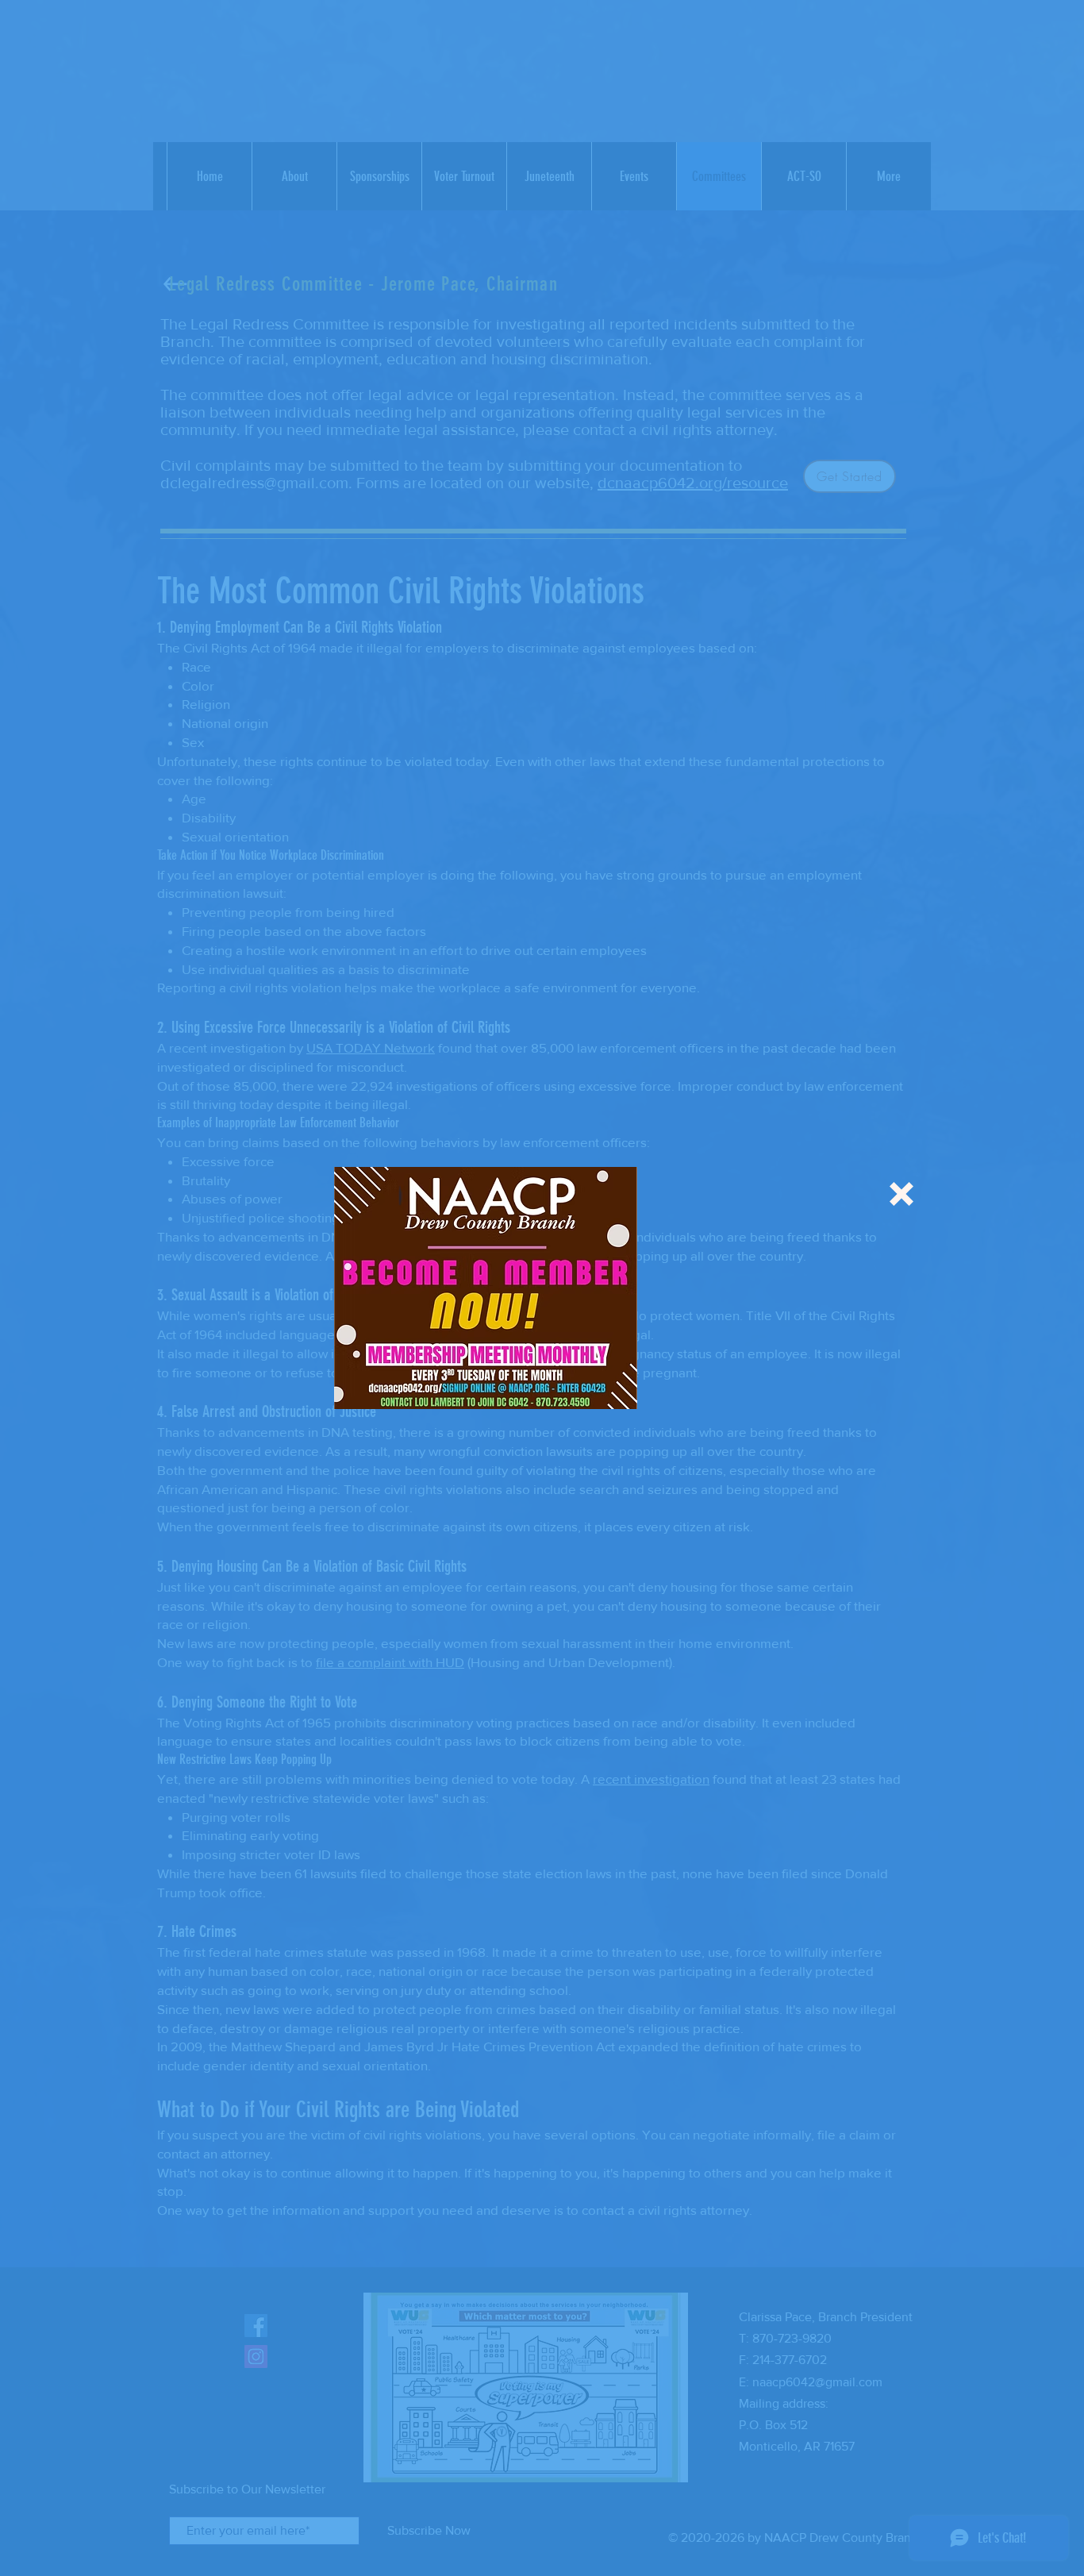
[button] (901, 1194)
